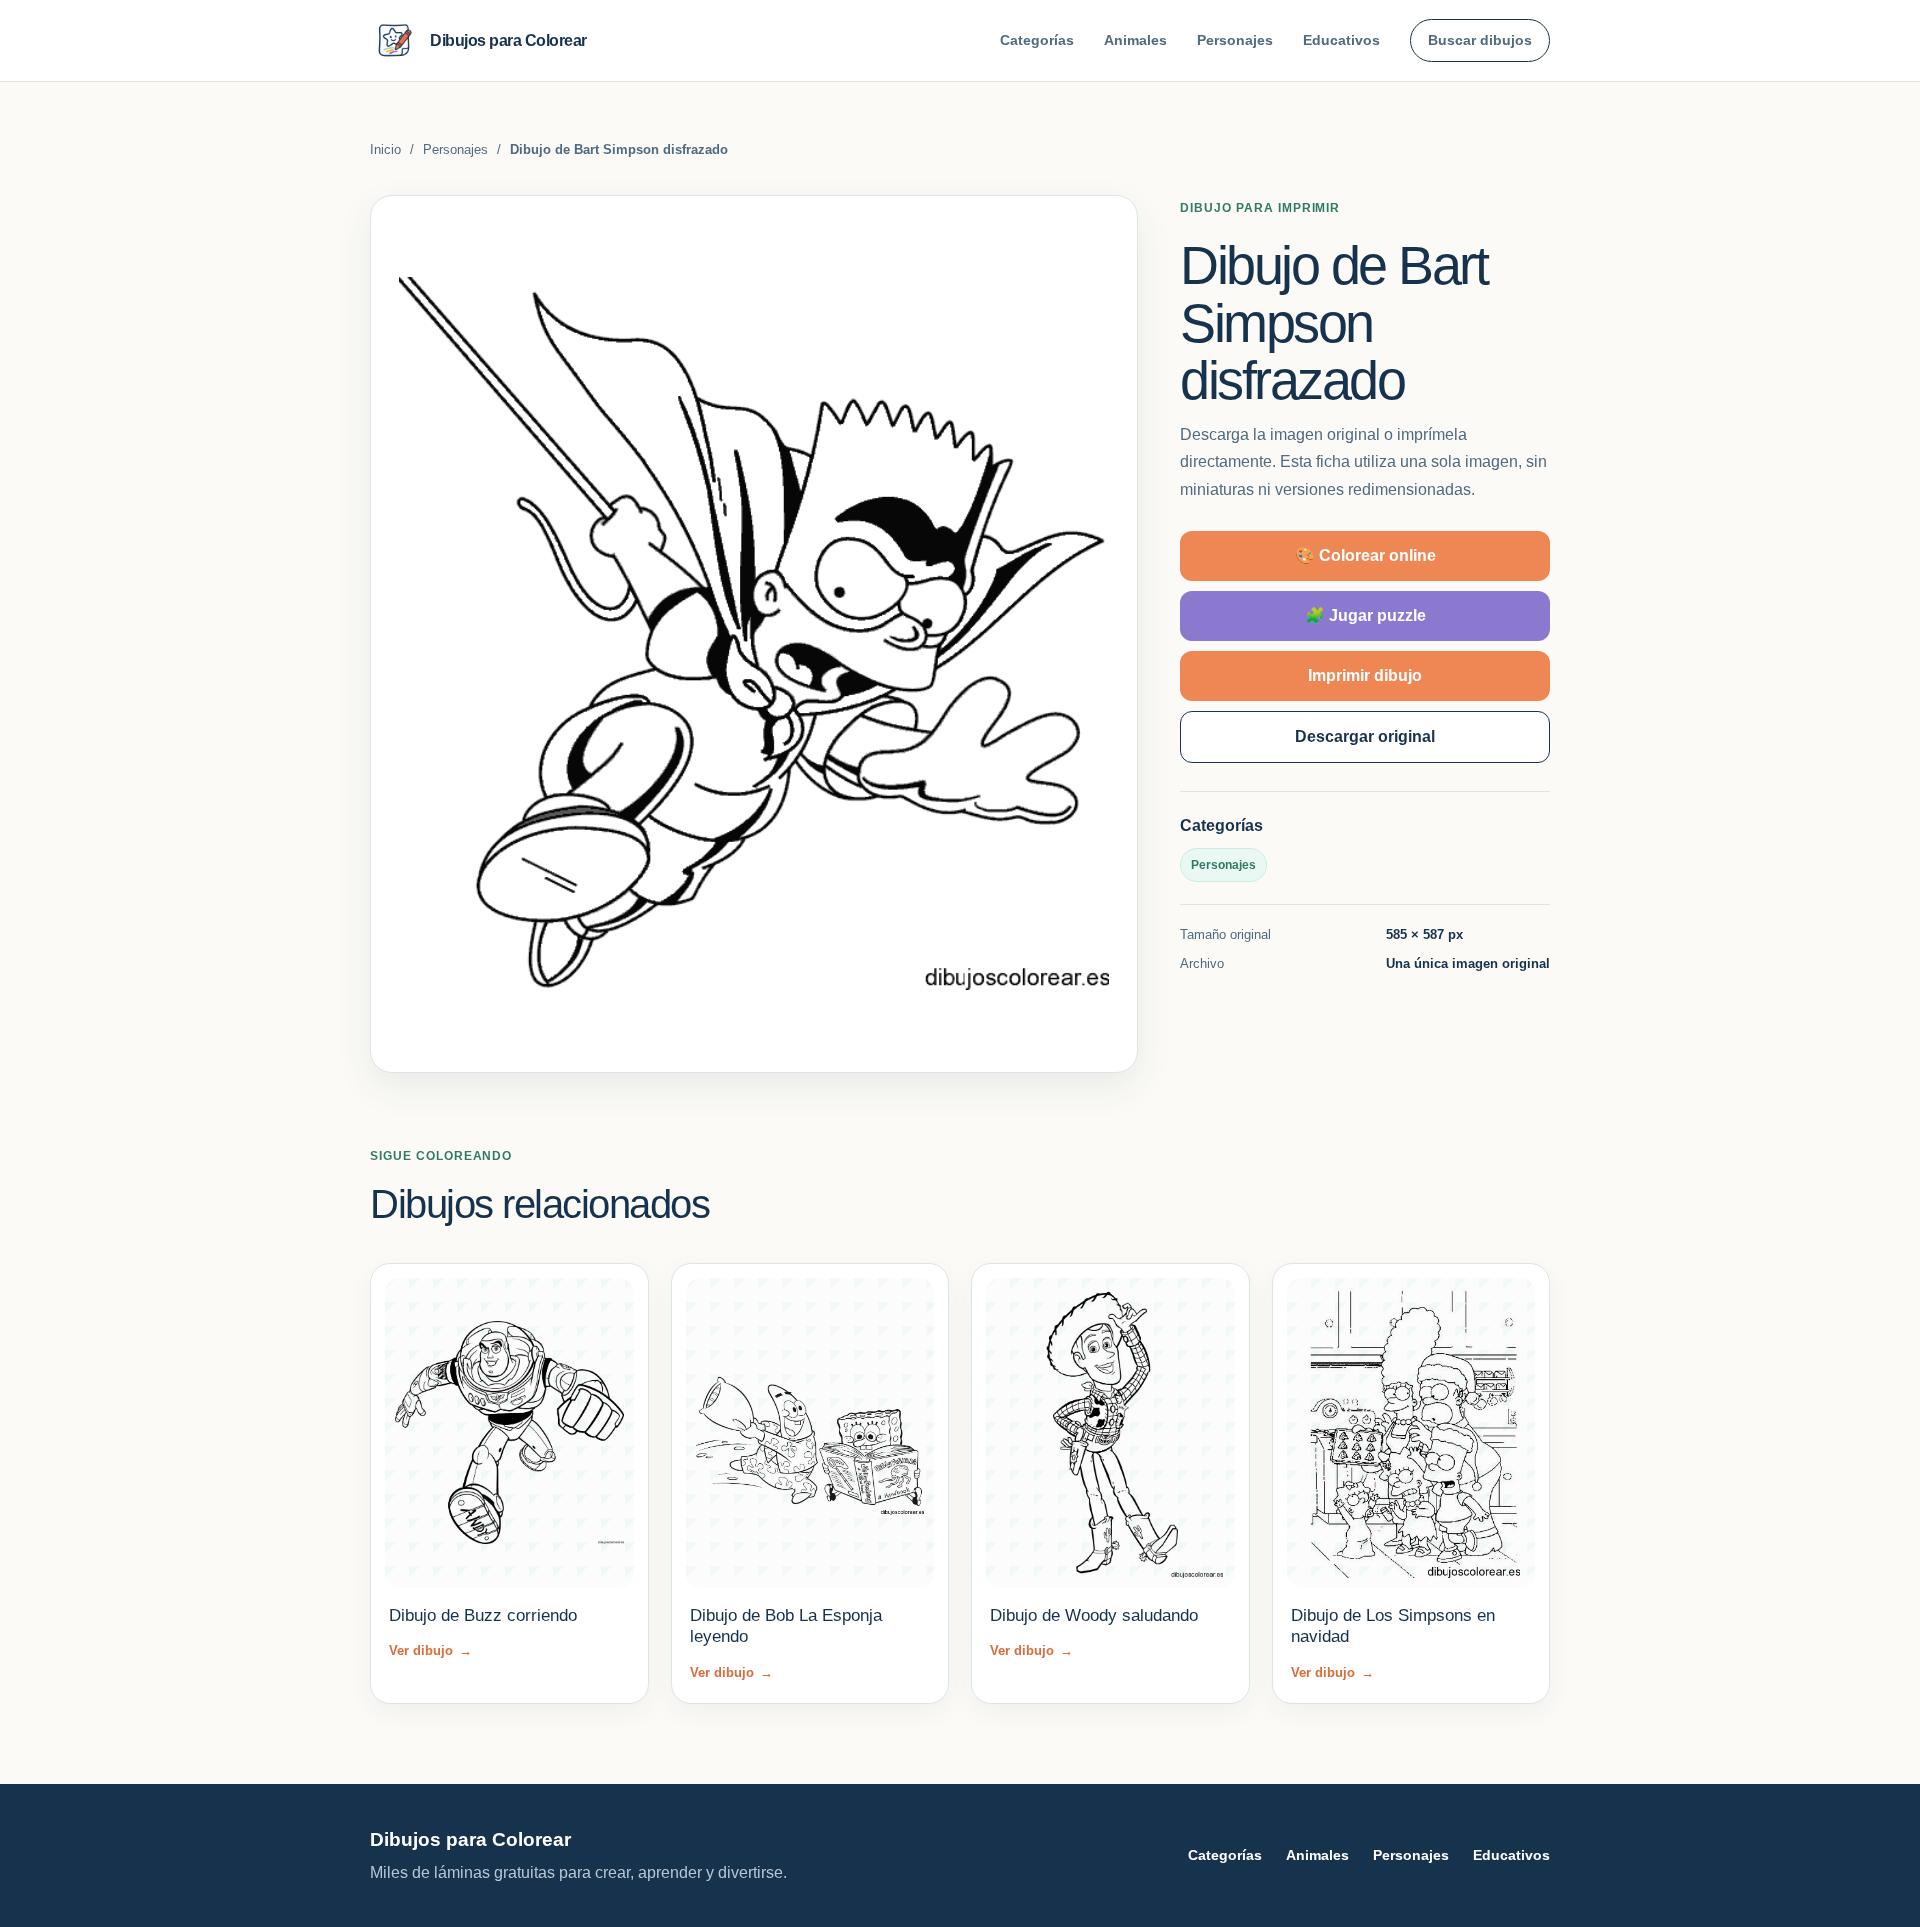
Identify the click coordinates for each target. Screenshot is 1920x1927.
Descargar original (1365, 735)
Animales (1135, 40)
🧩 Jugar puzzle (1365, 614)
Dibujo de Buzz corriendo (483, 1615)
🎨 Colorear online (1365, 554)
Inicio (385, 149)
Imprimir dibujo (1365, 674)
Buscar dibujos (1480, 40)
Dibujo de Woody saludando (1094, 1615)
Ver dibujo (430, 1650)
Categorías (1037, 40)
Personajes (1235, 40)
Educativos (1341, 40)
